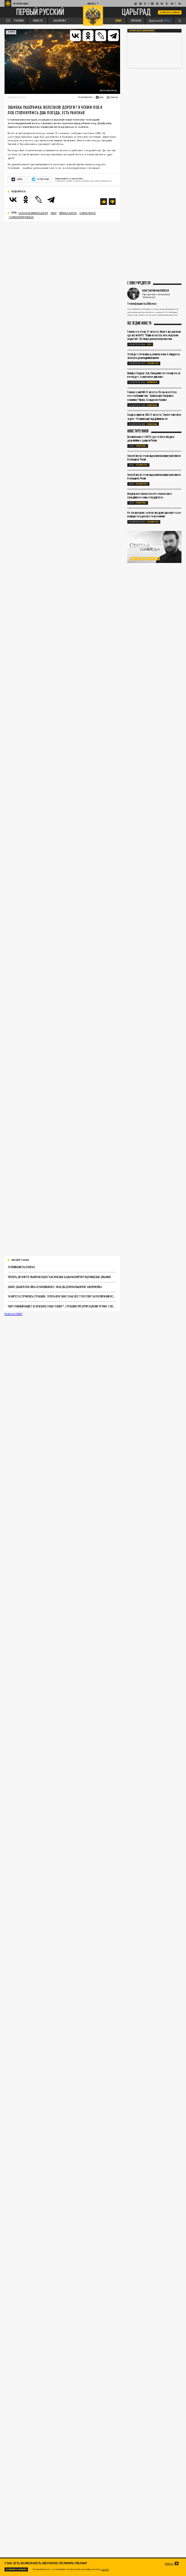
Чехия (53, 213)
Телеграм (42, 179)
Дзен (20, 179)
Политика (152, 405)
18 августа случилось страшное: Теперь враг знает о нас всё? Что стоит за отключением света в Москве (62, 1296)
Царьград (136, 12)
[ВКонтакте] (75, 36)
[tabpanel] (154, 547)
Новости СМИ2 (13, 1314)
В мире (11, 32)
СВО (149, 344)
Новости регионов (138, 431)
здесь (105, 2569)
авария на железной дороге (33, 213)
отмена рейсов (88, 213)
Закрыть (169, 2563)
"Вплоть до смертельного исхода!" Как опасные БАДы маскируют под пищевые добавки (59, 1277)
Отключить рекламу (170, 12)
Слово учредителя (139, 283)
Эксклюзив (152, 382)
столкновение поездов (21, 217)
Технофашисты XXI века (21, 1267)
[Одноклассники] (88, 36)
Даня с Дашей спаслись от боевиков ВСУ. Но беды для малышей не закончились (55, 1287)
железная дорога (68, 213)
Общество (153, 363)
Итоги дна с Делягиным (142, 30)
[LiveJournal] (101, 36)
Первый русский (40, 13)
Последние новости (139, 323)
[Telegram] (113, 36)
